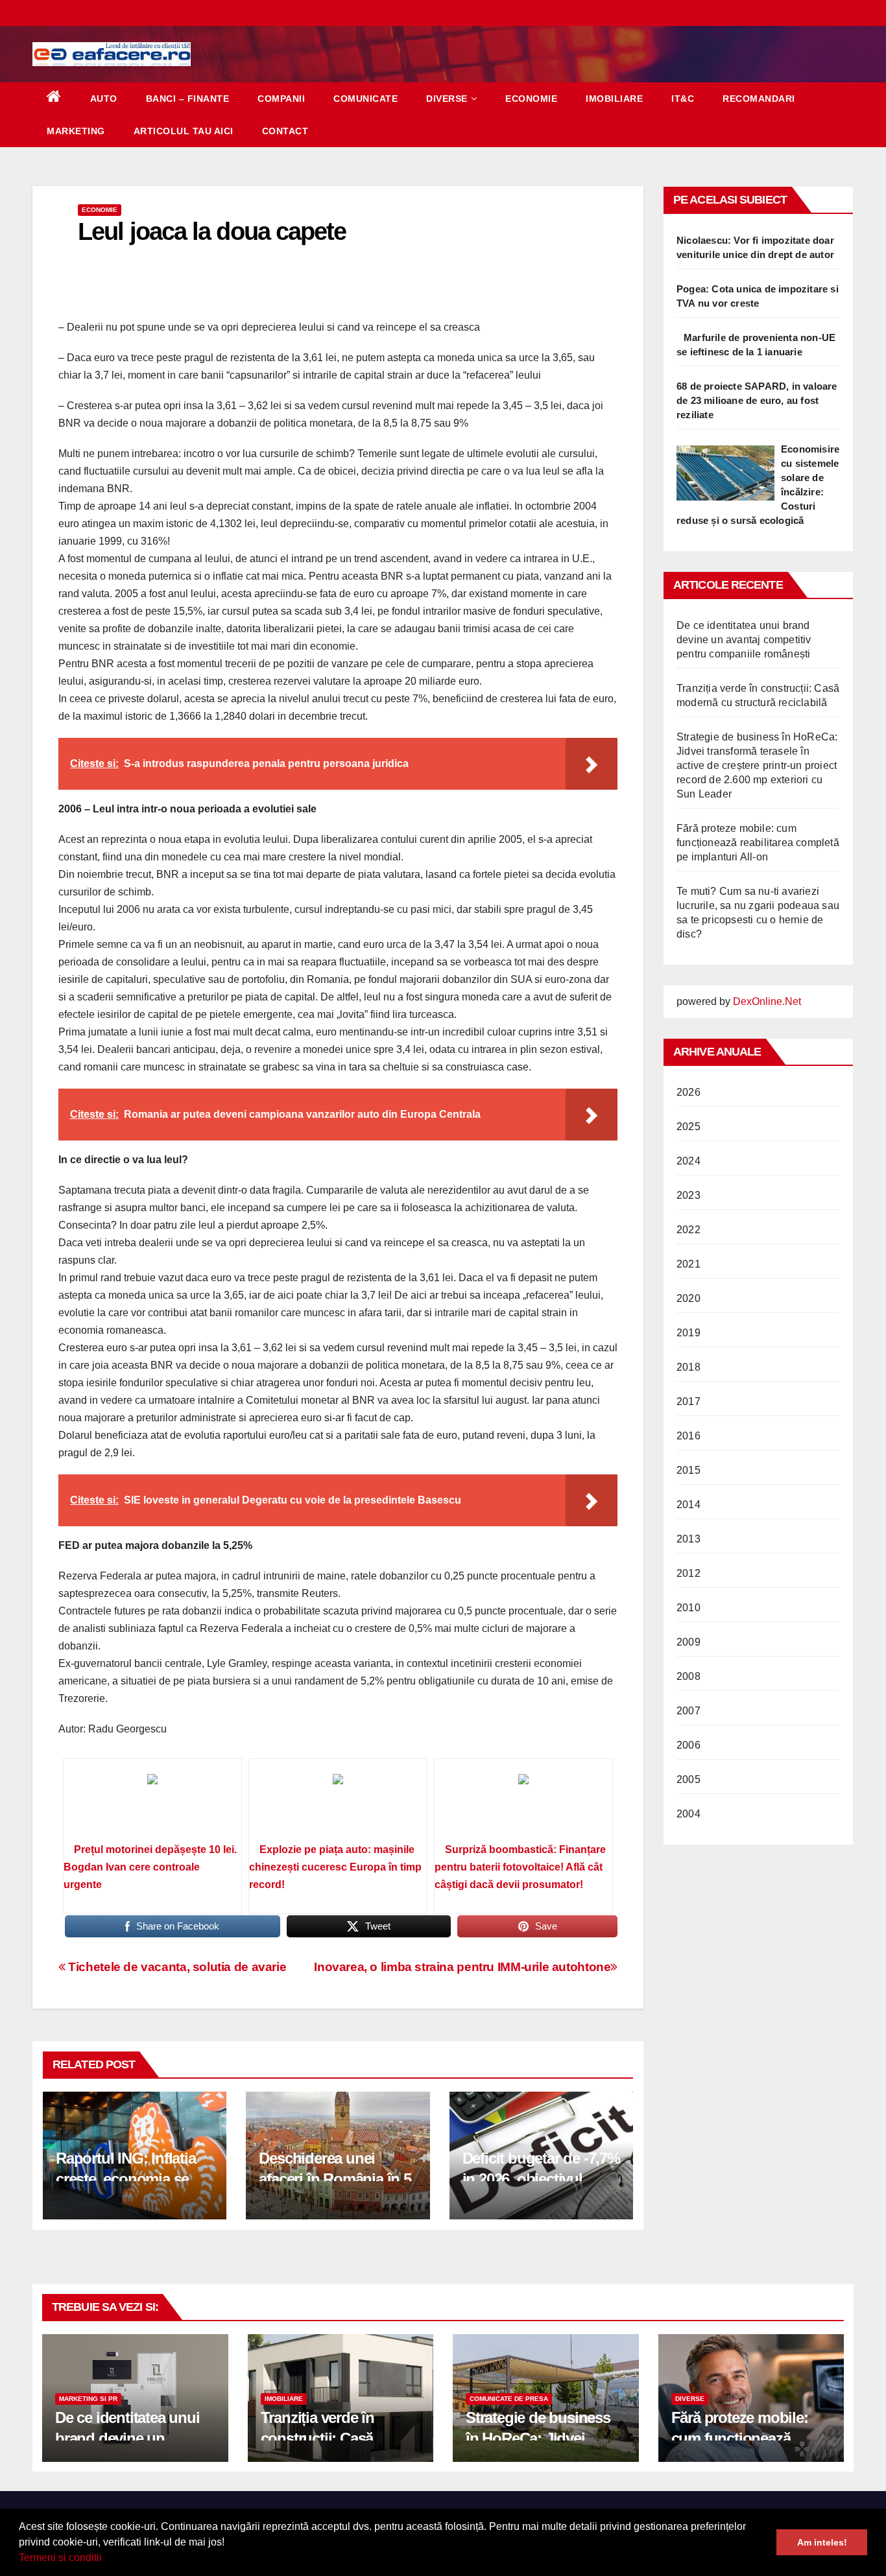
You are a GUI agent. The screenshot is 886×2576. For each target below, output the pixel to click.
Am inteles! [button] (822, 2542)
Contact (285, 131)
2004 (688, 1814)
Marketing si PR (88, 2399)
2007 (688, 1711)
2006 (688, 1745)
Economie (531, 99)
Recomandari (759, 99)
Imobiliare (614, 99)
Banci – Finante (188, 99)
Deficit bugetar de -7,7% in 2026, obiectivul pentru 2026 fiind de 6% (541, 2178)
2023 (688, 1195)
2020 (688, 1298)
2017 (688, 1401)
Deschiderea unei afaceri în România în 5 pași (335, 2178)
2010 (688, 1608)
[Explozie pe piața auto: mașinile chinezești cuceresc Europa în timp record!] (338, 1805)
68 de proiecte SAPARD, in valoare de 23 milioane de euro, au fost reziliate (757, 400)
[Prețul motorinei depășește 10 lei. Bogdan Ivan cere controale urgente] (152, 1805)
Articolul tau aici (184, 131)
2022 (688, 1230)
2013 (688, 1539)
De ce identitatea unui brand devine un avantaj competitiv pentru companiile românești (744, 640)
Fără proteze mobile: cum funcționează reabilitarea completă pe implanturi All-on (758, 843)
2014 (688, 1505)
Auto (104, 99)
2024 (688, 1161)
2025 (688, 1127)
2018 (688, 1367)
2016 (688, 1436)
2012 (688, 1573)
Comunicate (365, 99)
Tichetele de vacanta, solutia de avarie (176, 1967)
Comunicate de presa (509, 2399)
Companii (281, 99)
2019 (688, 1333)
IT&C (683, 99)
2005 (688, 1779)
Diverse (447, 99)
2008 (688, 1676)
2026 (688, 1092)
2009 (688, 1642)
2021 (688, 1264)
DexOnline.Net (767, 1001)
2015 (688, 1470)
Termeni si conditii (60, 2558)
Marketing (76, 131)
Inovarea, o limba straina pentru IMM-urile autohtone (462, 1967)
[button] (106, 2559)
